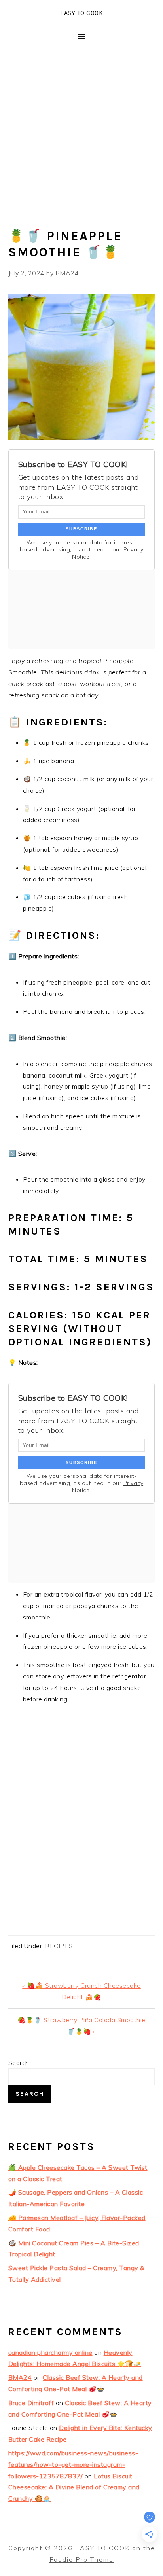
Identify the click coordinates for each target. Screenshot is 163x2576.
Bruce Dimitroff (31, 2403)
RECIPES (59, 1946)
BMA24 (20, 2377)
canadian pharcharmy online (50, 2352)
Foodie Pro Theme (81, 2559)
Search (19, 2063)
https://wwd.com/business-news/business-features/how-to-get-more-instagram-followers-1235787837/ (73, 2464)
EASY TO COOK (81, 13)
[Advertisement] (81, 133)
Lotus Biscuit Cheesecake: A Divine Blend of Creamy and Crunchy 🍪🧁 (74, 2487)
